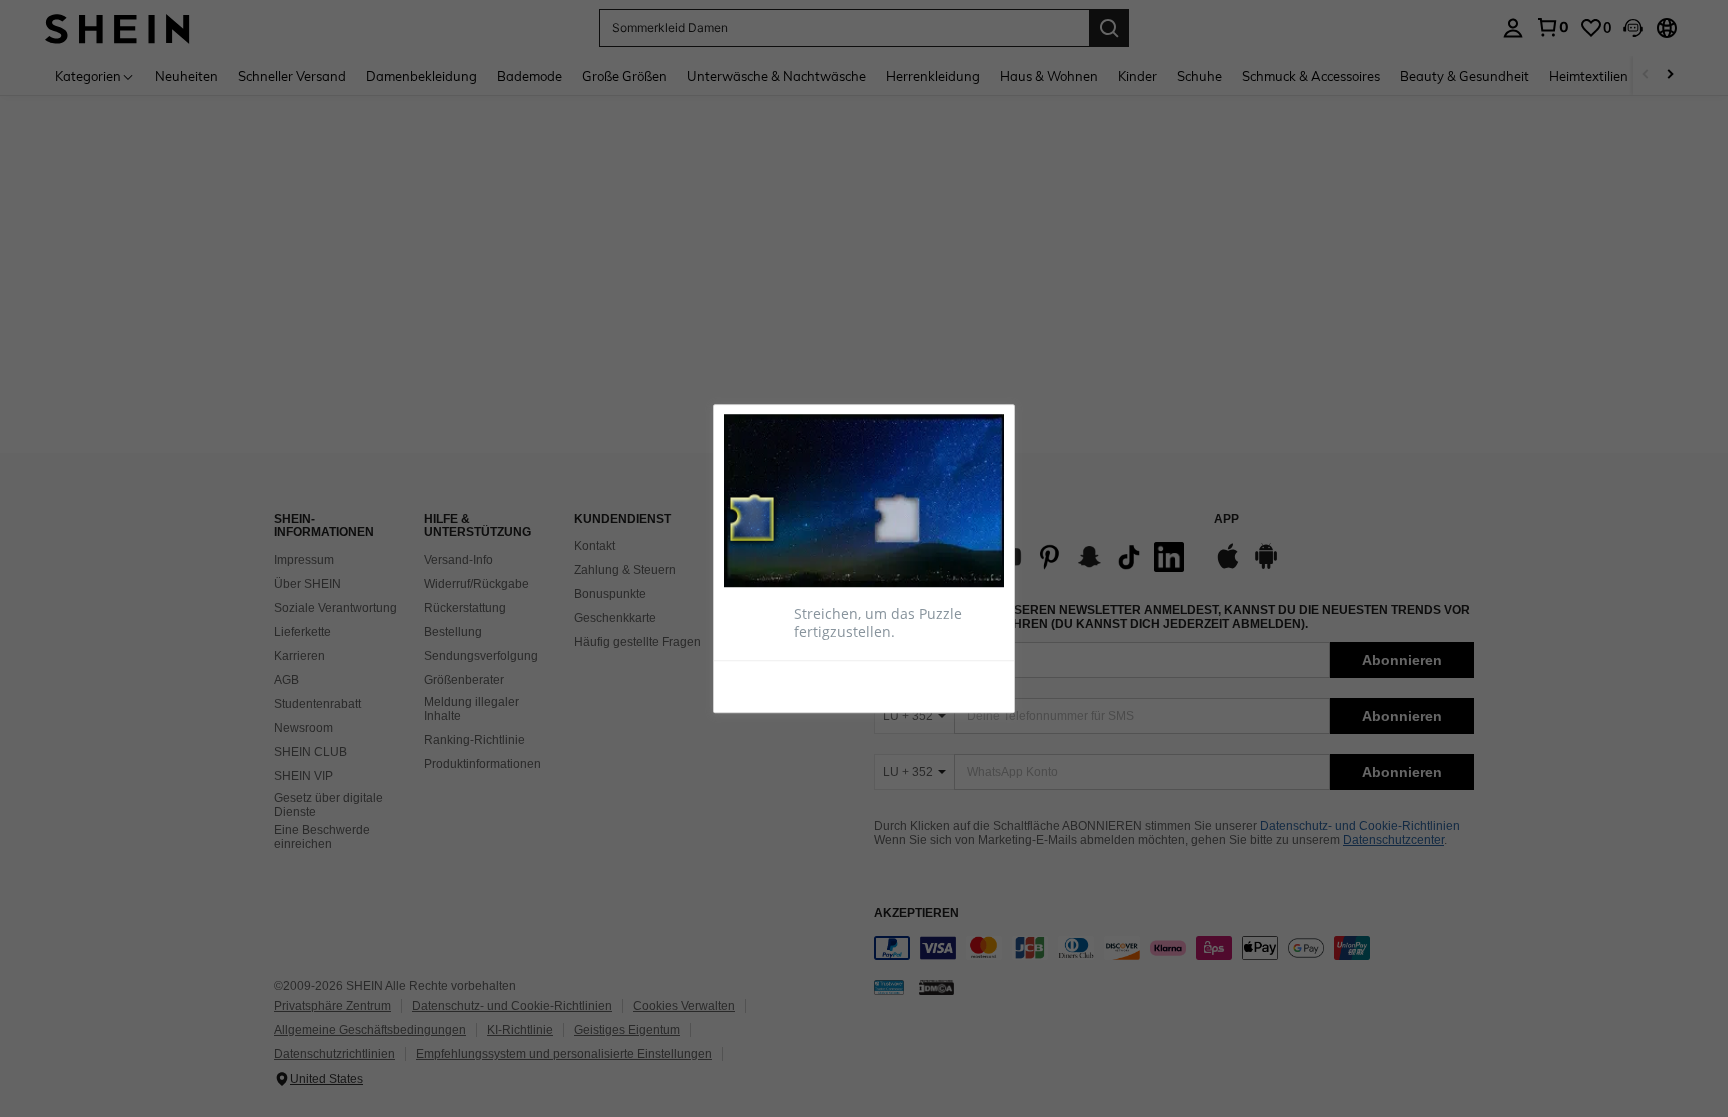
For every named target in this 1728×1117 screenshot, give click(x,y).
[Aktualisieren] (773, 686)
